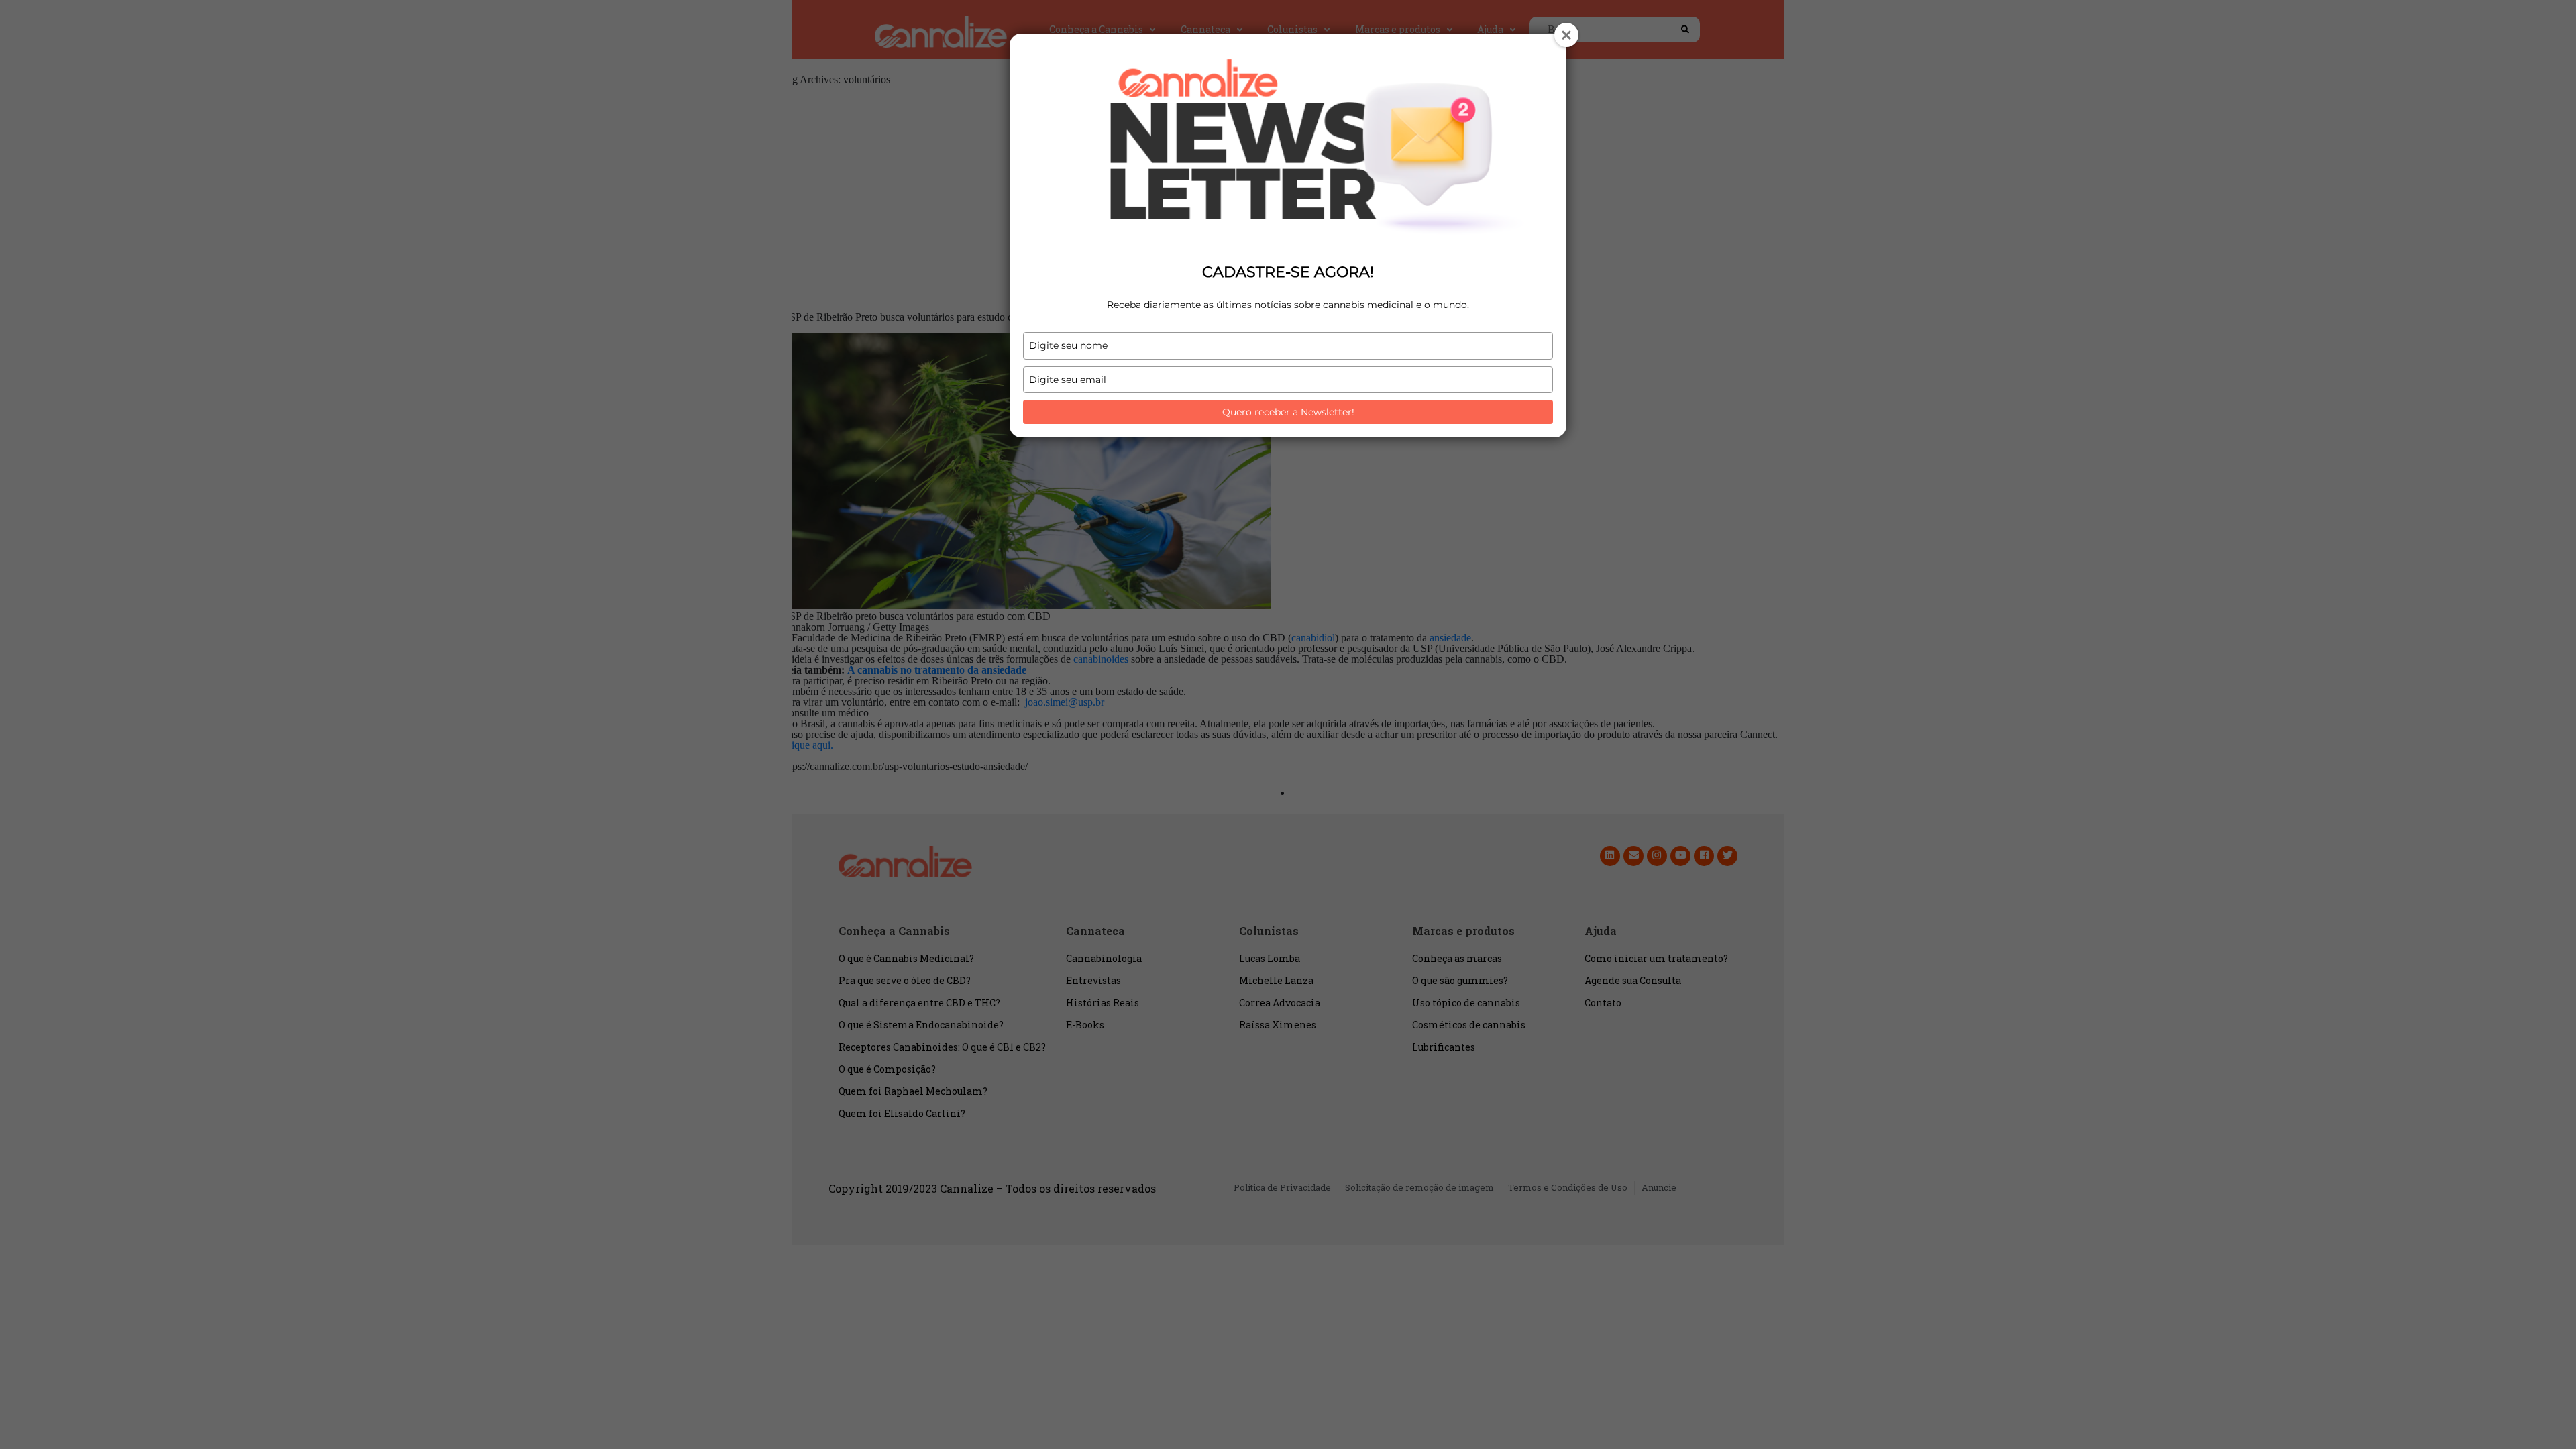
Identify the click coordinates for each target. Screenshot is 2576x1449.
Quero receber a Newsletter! (1288, 412)
